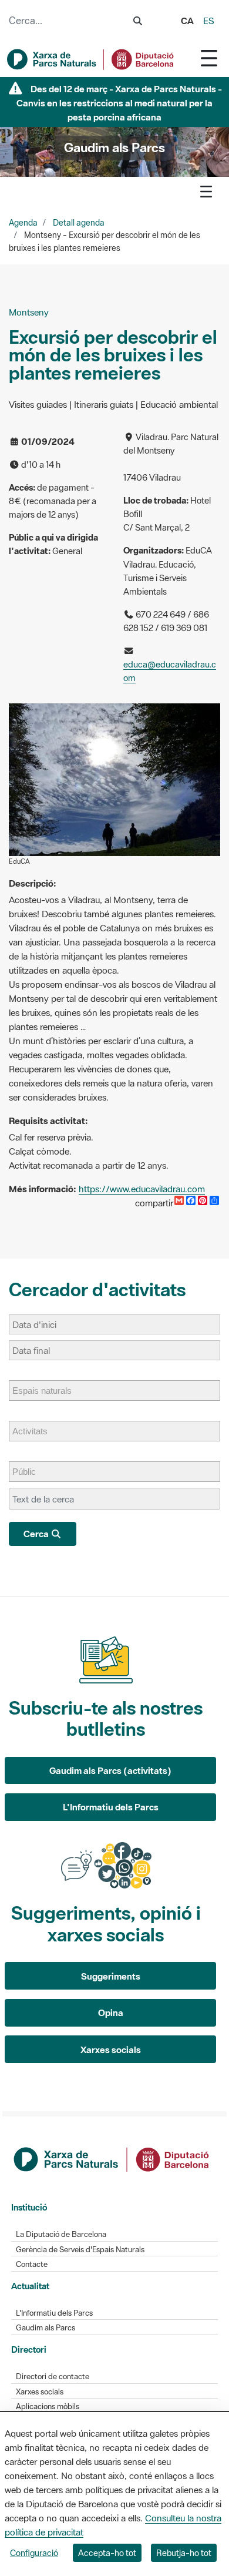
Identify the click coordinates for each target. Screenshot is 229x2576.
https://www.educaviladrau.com (142, 1189)
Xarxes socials (111, 2050)
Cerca (37, 1534)
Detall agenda (79, 223)
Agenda (23, 223)
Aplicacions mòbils (48, 2406)
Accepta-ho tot (107, 2553)
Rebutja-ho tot (184, 2553)
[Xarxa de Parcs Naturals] (91, 59)
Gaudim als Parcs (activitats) (110, 1770)
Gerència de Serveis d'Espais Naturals (80, 2250)
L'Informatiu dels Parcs (111, 1807)
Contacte (32, 2264)
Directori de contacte (53, 2377)
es (209, 21)
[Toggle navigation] (209, 58)
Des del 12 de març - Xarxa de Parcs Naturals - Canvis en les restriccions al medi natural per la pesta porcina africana (119, 103)
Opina (111, 2012)
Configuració (34, 2553)
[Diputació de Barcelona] (112, 2158)
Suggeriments (111, 1976)
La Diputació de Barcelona (61, 2234)
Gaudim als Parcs (46, 2328)
